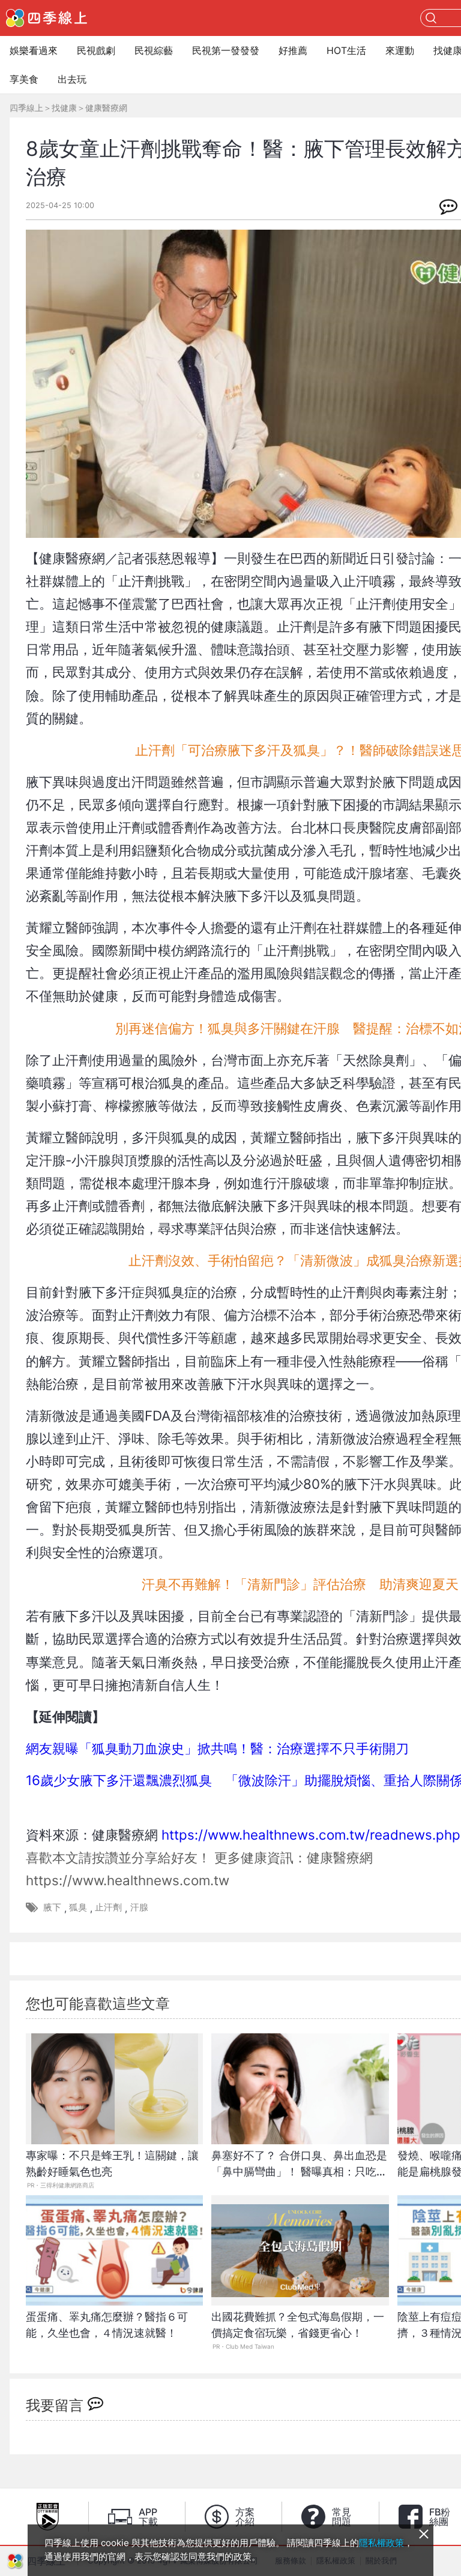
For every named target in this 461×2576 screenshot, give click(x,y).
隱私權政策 (381, 2543)
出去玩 (72, 79)
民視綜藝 (154, 50)
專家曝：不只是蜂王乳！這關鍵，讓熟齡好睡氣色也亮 (112, 2163)
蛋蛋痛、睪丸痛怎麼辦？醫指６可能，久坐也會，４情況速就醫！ (107, 2325)
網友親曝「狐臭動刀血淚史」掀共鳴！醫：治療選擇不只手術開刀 (217, 1748)
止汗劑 (108, 1907)
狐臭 (78, 1907)
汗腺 (139, 1907)
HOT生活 (346, 50)
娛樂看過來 (34, 50)
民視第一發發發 (226, 50)
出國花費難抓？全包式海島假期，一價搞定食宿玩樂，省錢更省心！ (298, 2325)
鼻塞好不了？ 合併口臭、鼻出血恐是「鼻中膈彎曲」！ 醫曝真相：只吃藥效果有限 (299, 2170)
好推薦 (293, 50)
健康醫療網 (106, 108)
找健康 (64, 108)
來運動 (400, 50)
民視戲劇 (96, 50)
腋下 (52, 1907)
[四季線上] (47, 18)
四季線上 (26, 108)
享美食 (24, 79)
